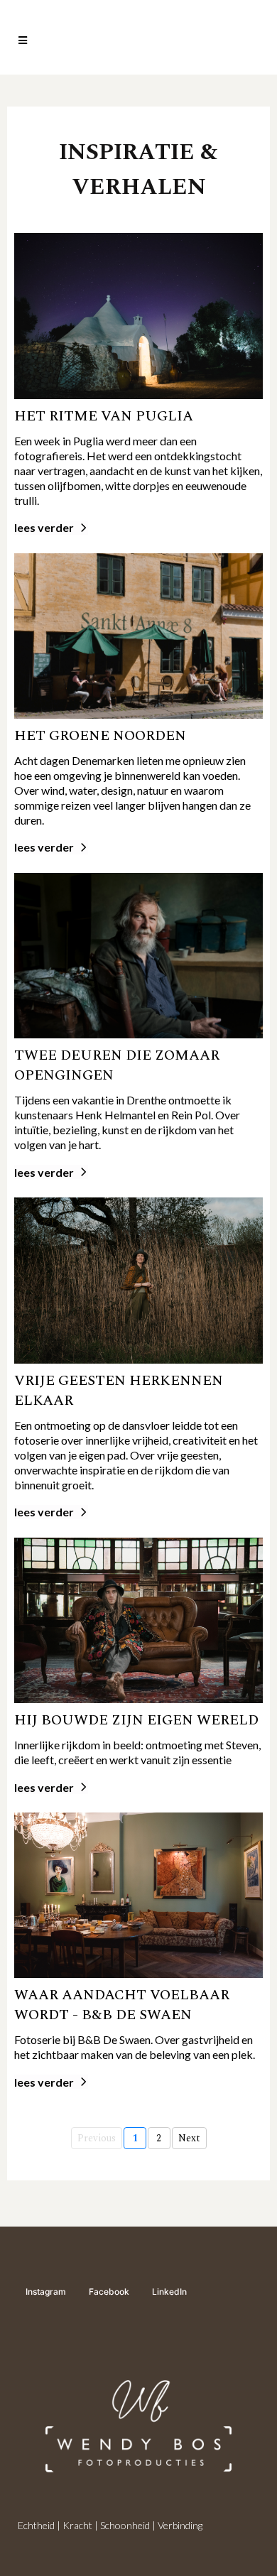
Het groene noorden (100, 736)
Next (189, 2138)
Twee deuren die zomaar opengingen (117, 1065)
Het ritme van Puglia (104, 416)
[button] (21, 41)
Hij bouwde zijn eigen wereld (136, 1720)
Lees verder (44, 527)
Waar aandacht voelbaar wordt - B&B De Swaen (122, 2005)
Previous (97, 2138)
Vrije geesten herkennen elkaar (119, 1391)
